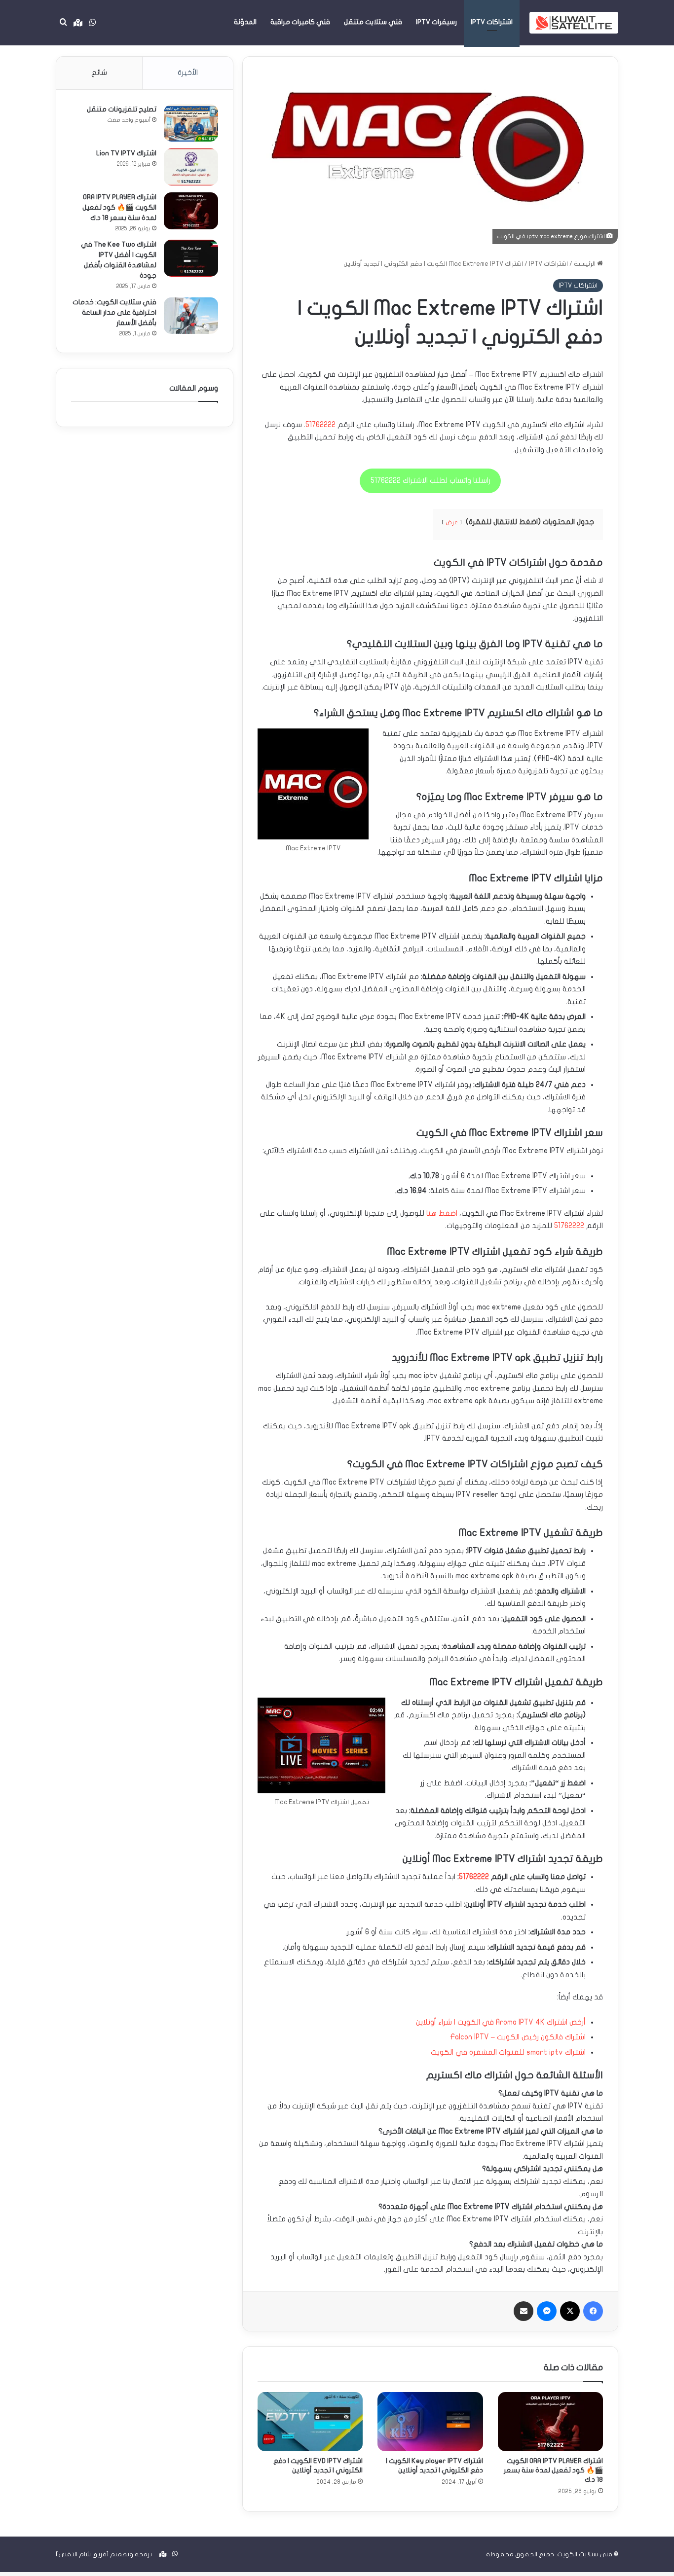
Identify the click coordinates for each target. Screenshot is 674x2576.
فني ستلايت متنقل (373, 22)
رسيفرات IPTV (436, 22)
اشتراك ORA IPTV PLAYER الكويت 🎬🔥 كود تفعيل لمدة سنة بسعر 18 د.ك (553, 2470)
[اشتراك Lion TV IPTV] (191, 167)
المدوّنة (245, 22)
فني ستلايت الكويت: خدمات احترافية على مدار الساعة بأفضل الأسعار (114, 312)
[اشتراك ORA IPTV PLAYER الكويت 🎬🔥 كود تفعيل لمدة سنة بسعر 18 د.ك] (550, 2422)
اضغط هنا (442, 1213)
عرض (452, 522)
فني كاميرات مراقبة (300, 22)
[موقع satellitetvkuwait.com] (574, 22)
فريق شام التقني (82, 2554)
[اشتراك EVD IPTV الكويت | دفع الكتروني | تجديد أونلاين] (310, 2422)
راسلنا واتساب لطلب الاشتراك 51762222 (431, 480)
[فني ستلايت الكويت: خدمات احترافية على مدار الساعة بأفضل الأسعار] (191, 315)
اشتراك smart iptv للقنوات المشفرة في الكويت (508, 2052)
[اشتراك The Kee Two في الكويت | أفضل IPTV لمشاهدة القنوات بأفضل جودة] (191, 258)
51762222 (320, 425)
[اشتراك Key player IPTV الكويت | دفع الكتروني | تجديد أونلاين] (430, 2422)
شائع (99, 73)
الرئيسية (585, 264)
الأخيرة (188, 73)
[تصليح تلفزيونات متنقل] (191, 123)
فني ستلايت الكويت (585, 2554)
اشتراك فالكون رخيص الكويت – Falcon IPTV (518, 2037)
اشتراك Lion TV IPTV (126, 153)
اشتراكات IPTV (492, 22)
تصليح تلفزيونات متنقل (122, 109)
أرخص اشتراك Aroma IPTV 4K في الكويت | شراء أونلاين (501, 2022)
